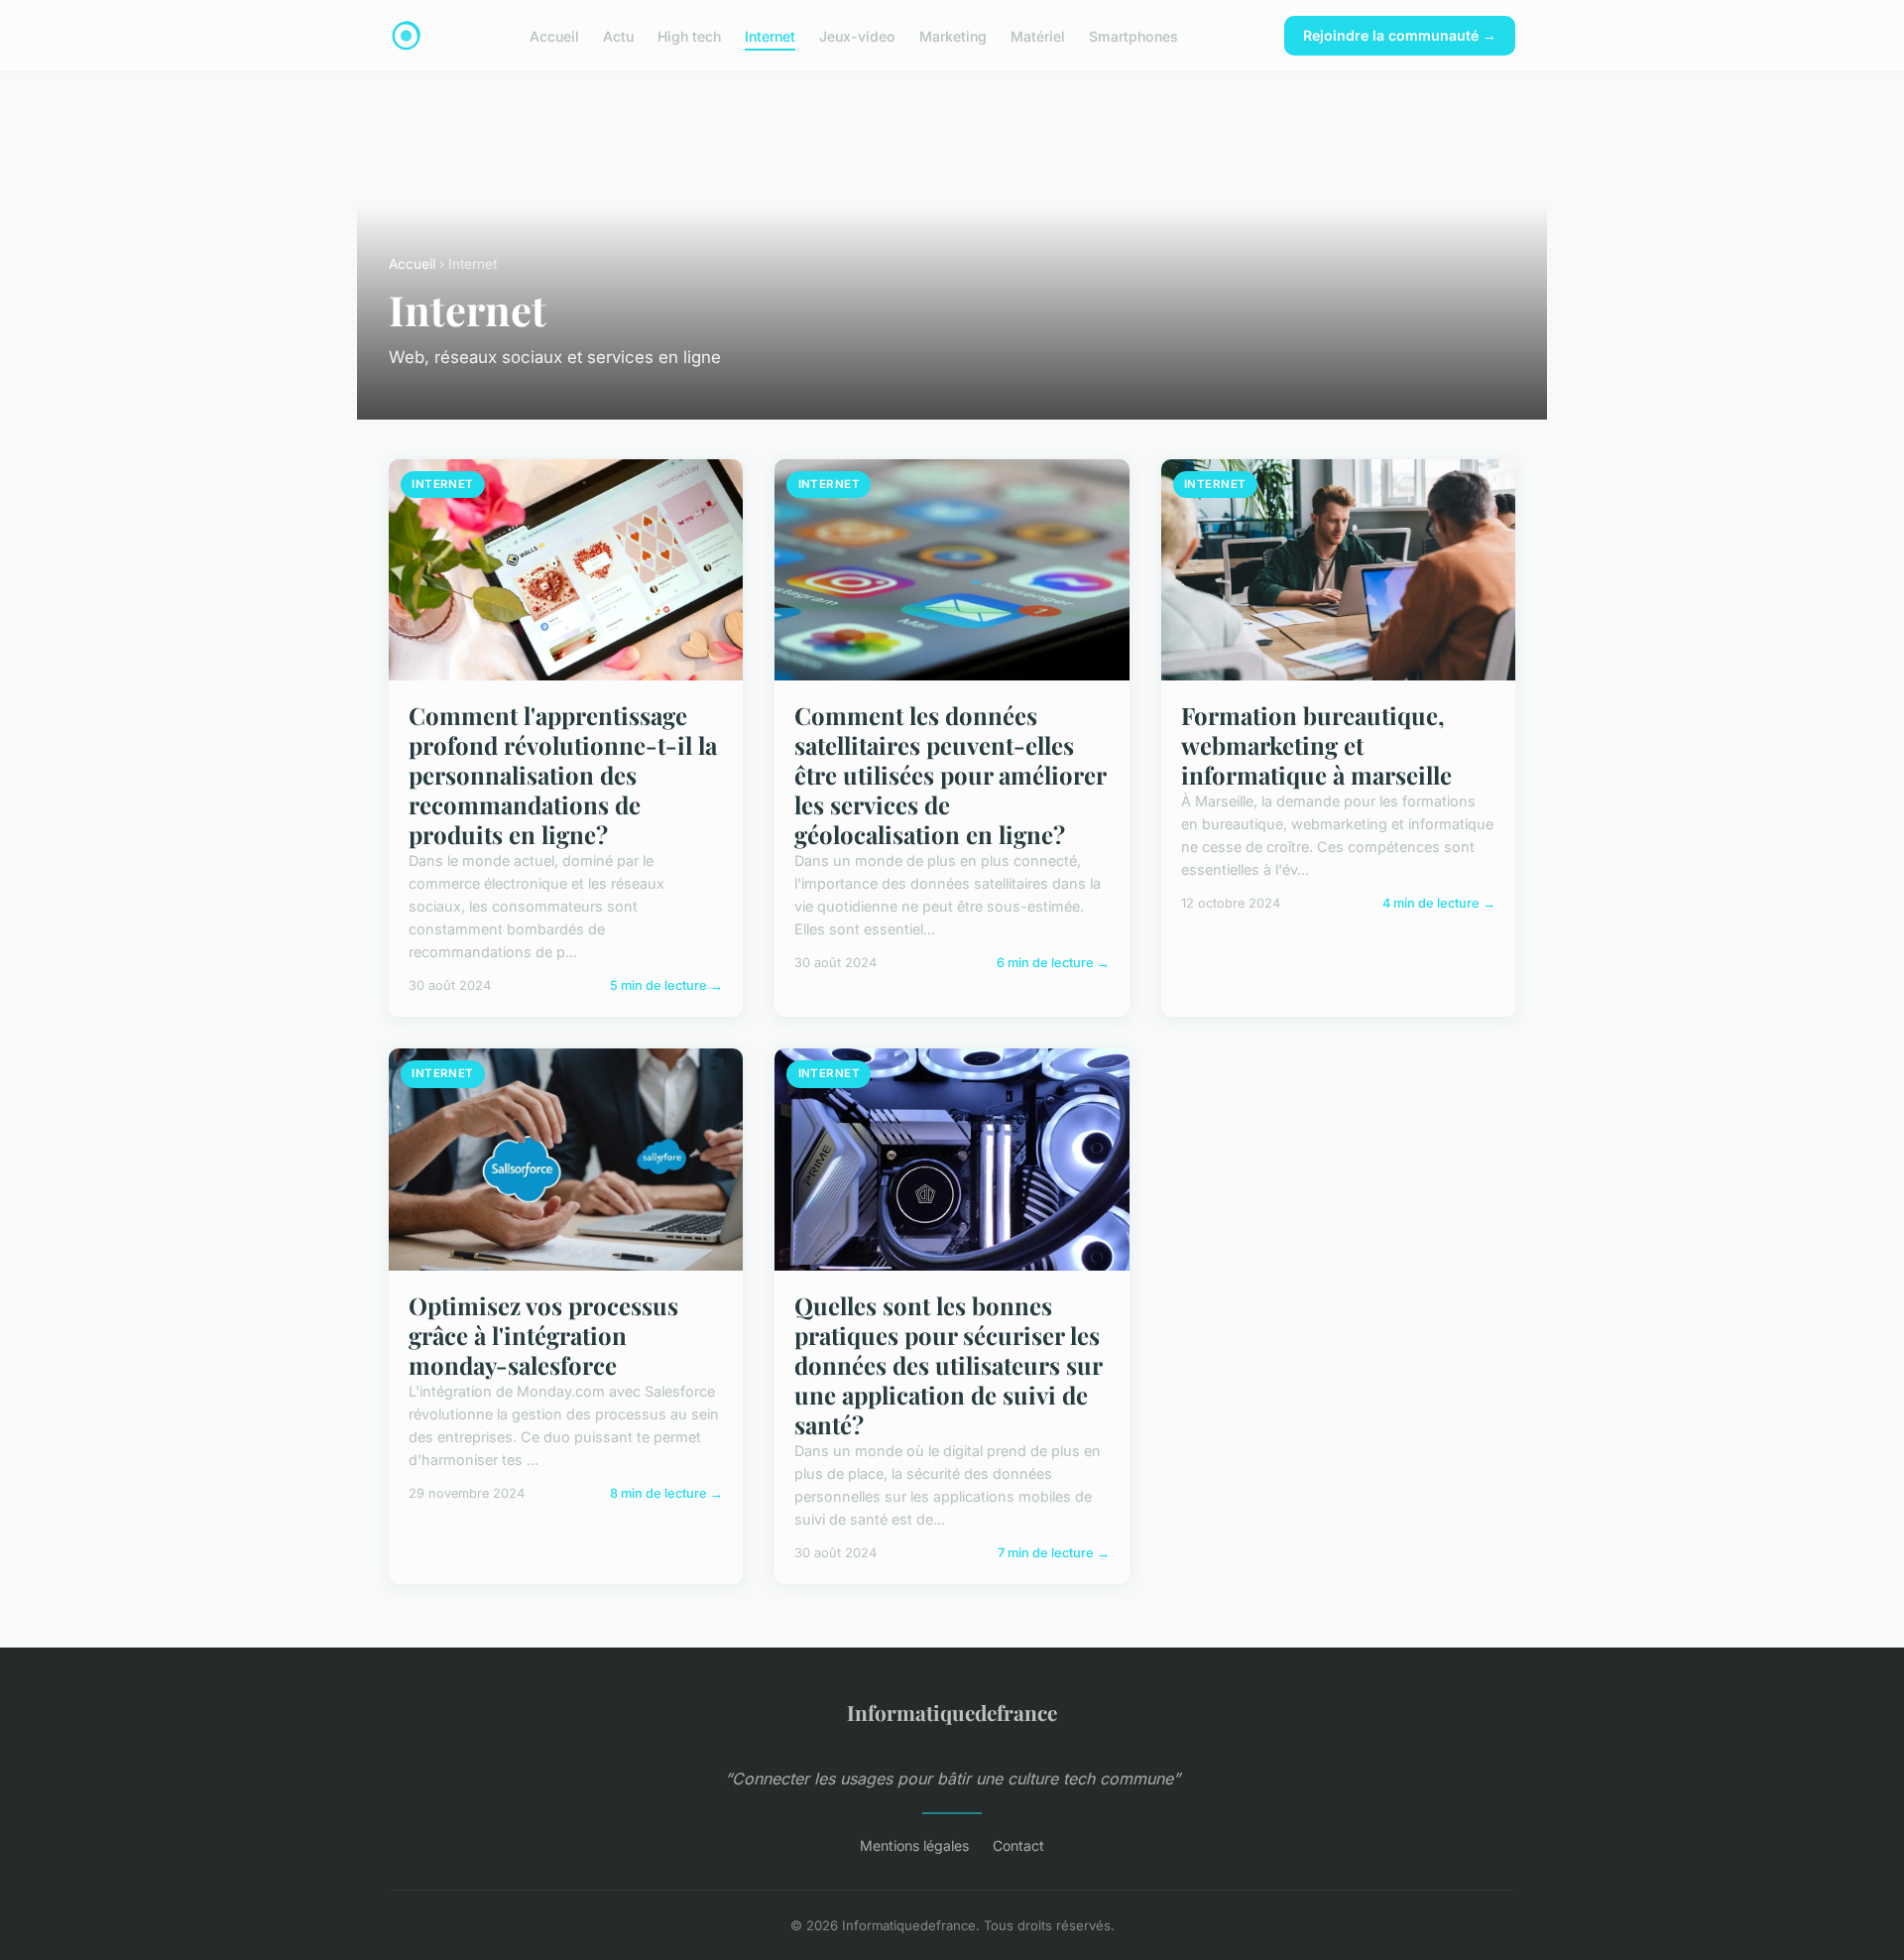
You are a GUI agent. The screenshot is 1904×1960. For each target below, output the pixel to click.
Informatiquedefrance (952, 1712)
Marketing (953, 35)
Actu (618, 35)
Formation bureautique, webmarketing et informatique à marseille (1316, 745)
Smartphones (1133, 35)
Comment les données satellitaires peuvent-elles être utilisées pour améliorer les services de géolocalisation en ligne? (950, 775)
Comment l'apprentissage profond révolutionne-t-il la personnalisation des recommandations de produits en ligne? (563, 775)
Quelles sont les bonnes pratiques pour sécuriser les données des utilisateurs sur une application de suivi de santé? (948, 1365)
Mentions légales (914, 1845)
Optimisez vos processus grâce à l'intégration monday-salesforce (543, 1335)
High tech (689, 35)
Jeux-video (857, 35)
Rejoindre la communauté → (1400, 35)
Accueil (554, 35)
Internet (770, 35)
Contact (1018, 1845)
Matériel (1038, 35)
